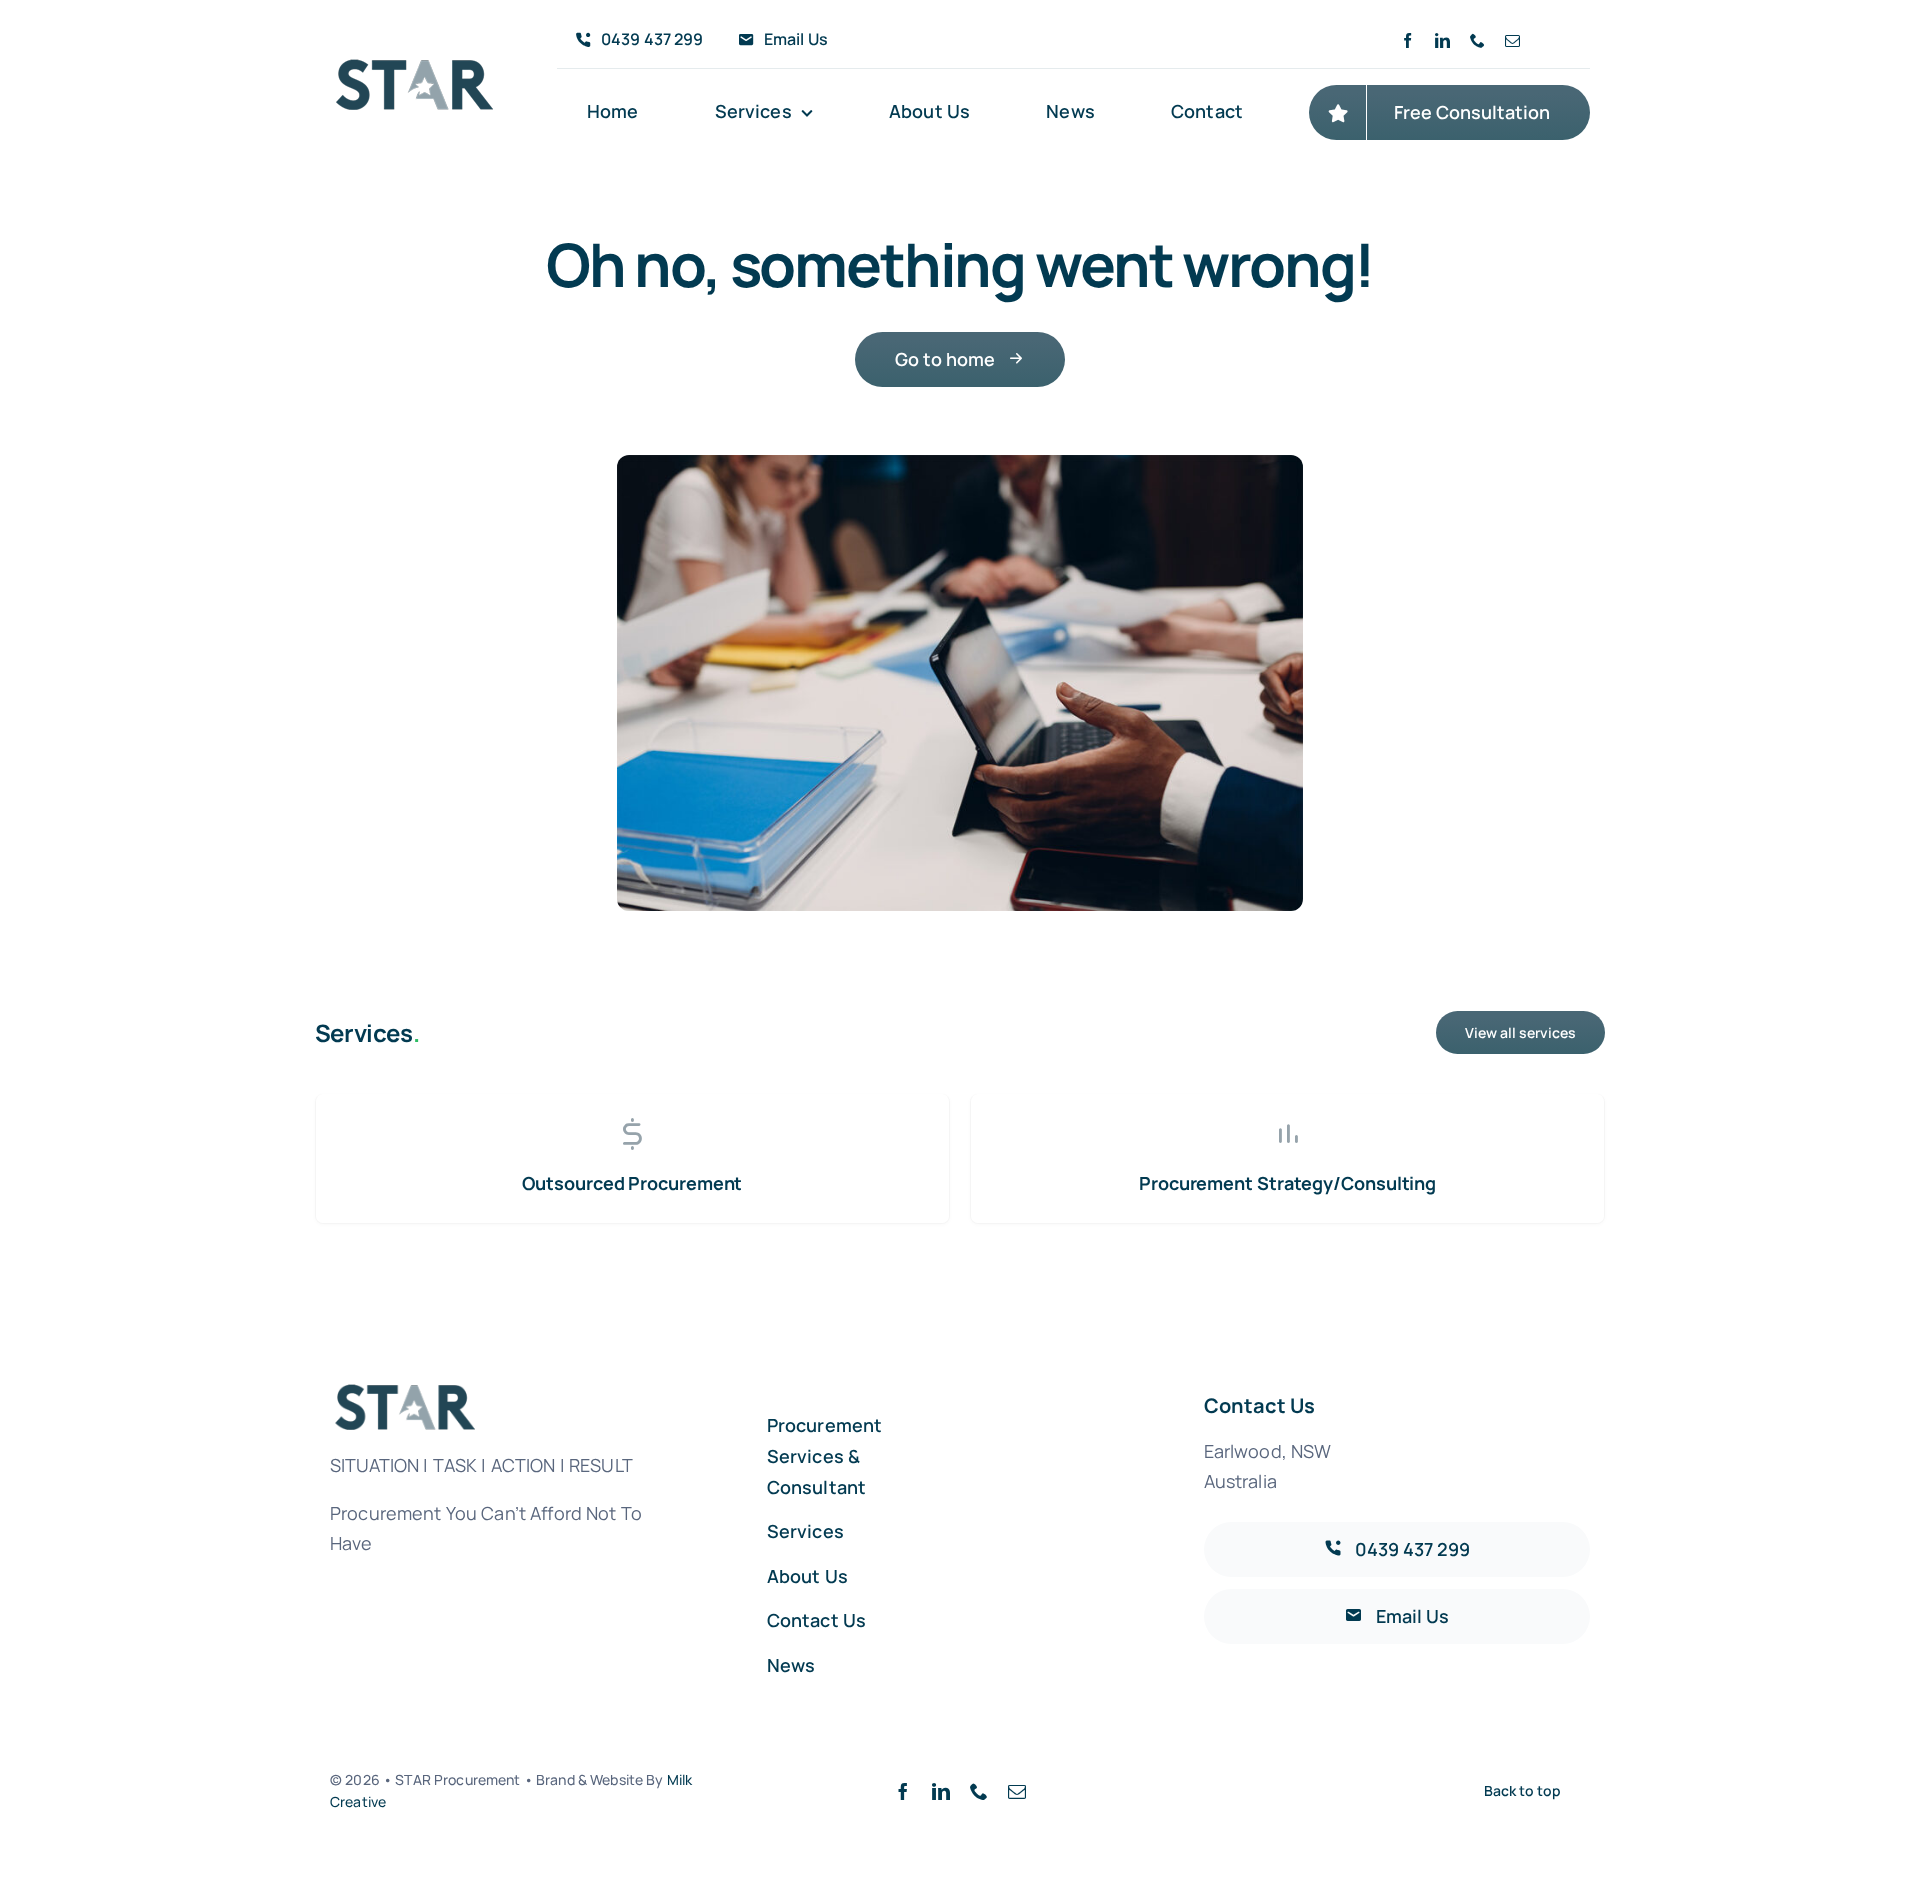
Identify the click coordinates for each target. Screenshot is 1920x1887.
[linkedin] (1442, 40)
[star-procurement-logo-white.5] (415, 68)
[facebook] (1407, 40)
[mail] (1512, 40)
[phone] (1477, 40)
